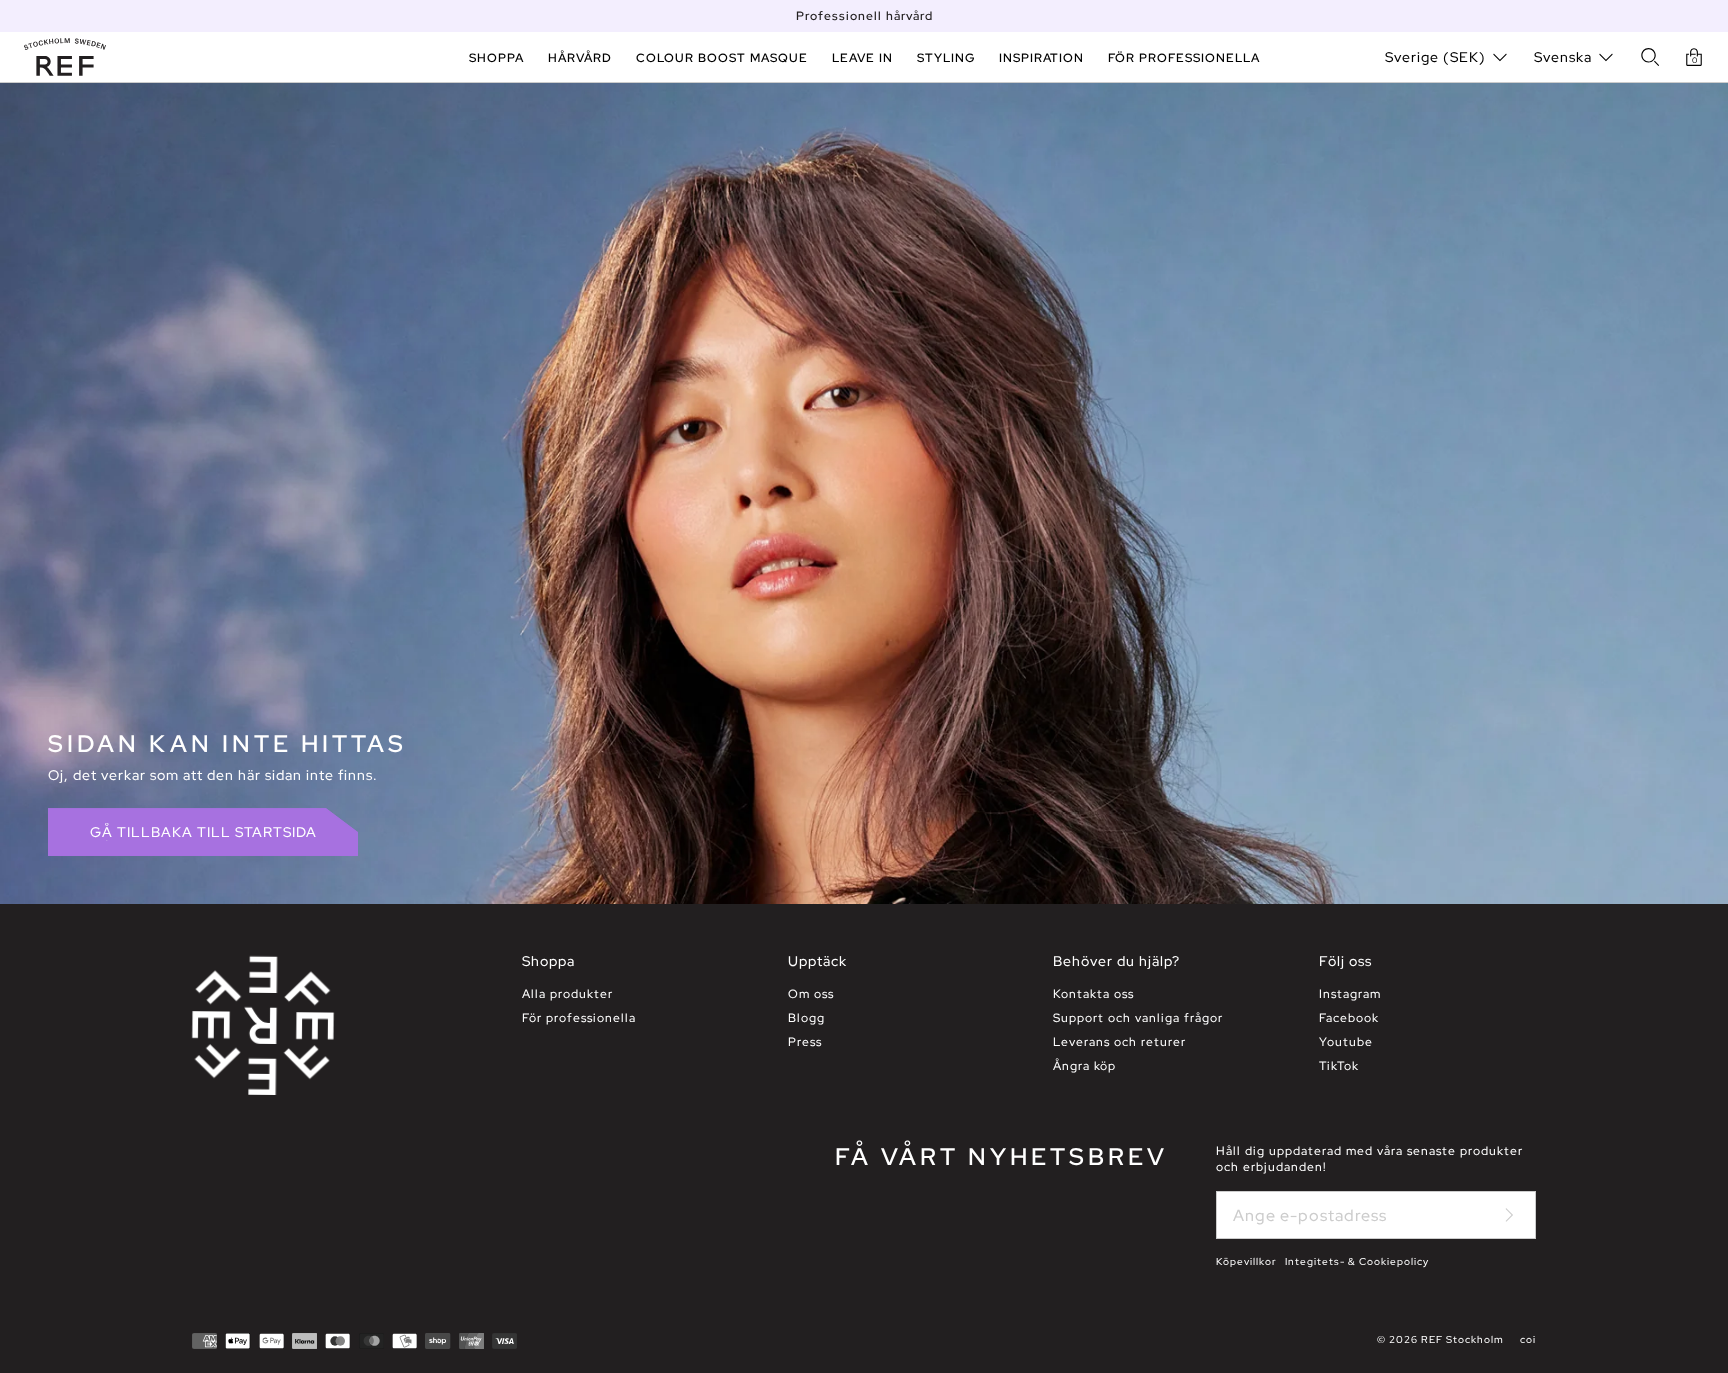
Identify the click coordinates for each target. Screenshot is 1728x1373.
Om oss (811, 994)
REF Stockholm (1462, 1339)
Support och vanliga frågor (1138, 1018)
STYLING (946, 58)
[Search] (1650, 57)
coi (1528, 1339)
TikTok (1339, 1066)
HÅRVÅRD (580, 58)
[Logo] (65, 57)
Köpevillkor (1246, 1261)
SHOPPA (496, 58)
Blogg (806, 1018)
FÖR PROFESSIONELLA (1184, 58)
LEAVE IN (862, 58)
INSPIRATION (1041, 58)
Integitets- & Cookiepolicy (1357, 1261)
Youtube (1346, 1042)
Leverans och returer (1119, 1042)
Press (805, 1042)
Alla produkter (567, 994)
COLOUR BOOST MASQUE (722, 58)
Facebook (1349, 1018)
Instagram (1350, 994)
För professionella (579, 1018)
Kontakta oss (1093, 994)
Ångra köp (1084, 1066)
